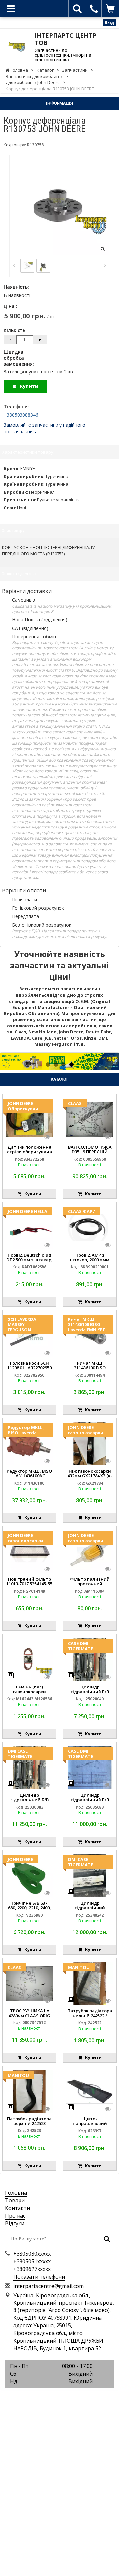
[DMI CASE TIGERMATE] (29, 1767)
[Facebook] (45, 2399)
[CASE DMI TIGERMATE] (90, 1659)
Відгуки (15, 2223)
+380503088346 (21, 415)
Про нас (15, 2216)
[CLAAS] (90, 1119)
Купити (27, 386)
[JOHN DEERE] (29, 1875)
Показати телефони (39, 2277)
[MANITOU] (90, 1983)
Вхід (109, 22)
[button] (9, 1061)
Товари (15, 2200)
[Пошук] (107, 2240)
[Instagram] (59, 2399)
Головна (16, 2193)
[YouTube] (74, 2399)
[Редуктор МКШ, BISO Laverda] (29, 1443)
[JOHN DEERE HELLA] (29, 1227)
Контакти (18, 2208)
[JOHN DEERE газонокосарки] (90, 1443)
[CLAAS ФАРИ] (90, 1227)
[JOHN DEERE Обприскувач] (29, 1119)
